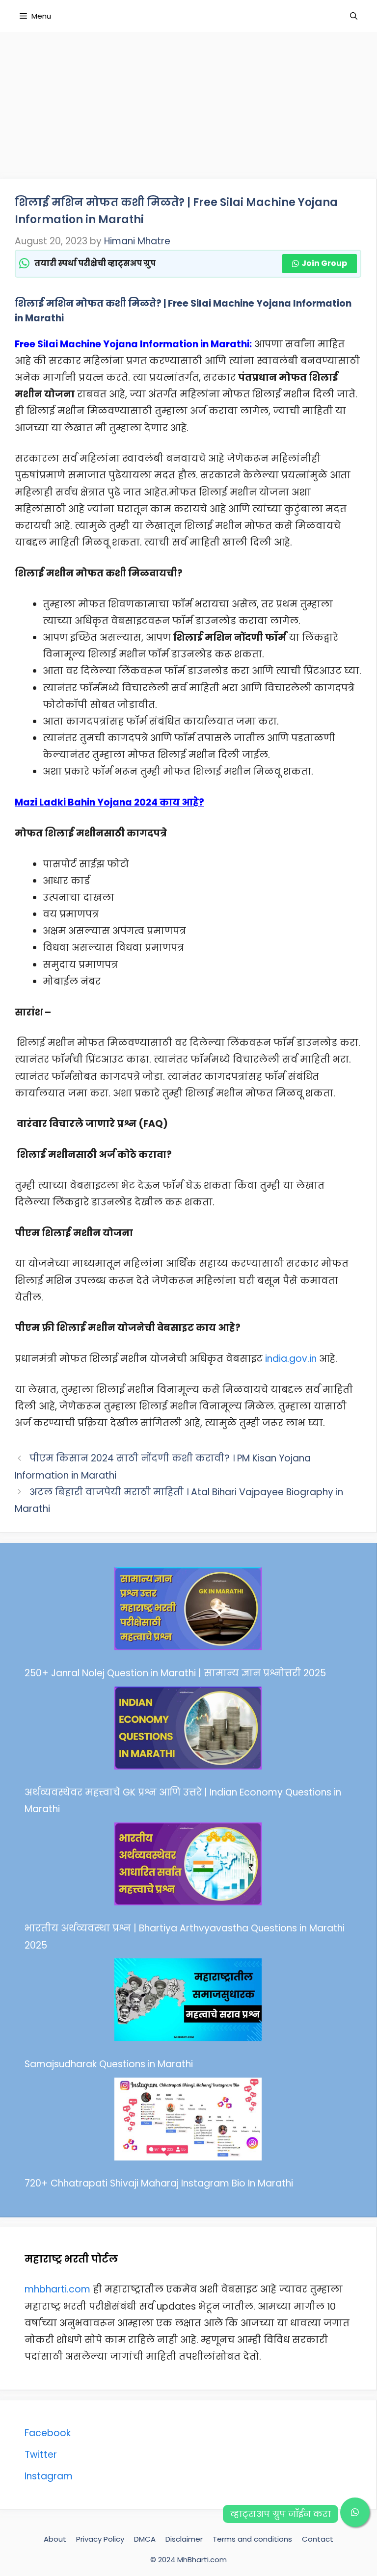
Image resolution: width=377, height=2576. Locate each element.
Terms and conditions (252, 2539)
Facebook (48, 2433)
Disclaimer (184, 2539)
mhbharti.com (57, 2289)
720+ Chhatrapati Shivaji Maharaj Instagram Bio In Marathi (159, 2183)
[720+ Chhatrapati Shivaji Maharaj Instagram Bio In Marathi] (188, 2122)
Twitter (41, 2455)
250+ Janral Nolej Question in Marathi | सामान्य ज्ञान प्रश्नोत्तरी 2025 (175, 1673)
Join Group (324, 263)
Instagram (49, 2476)
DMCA (145, 2539)
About (55, 2539)
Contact (318, 2539)
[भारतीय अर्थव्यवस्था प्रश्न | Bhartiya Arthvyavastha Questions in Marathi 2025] (188, 1867)
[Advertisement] (188, 101)
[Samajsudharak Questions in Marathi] (188, 2003)
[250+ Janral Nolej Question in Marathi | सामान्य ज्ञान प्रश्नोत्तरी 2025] (188, 1612)
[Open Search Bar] (354, 16)
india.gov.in (291, 1359)
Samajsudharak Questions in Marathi (109, 2064)
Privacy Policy (100, 2539)
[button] (355, 2512)
